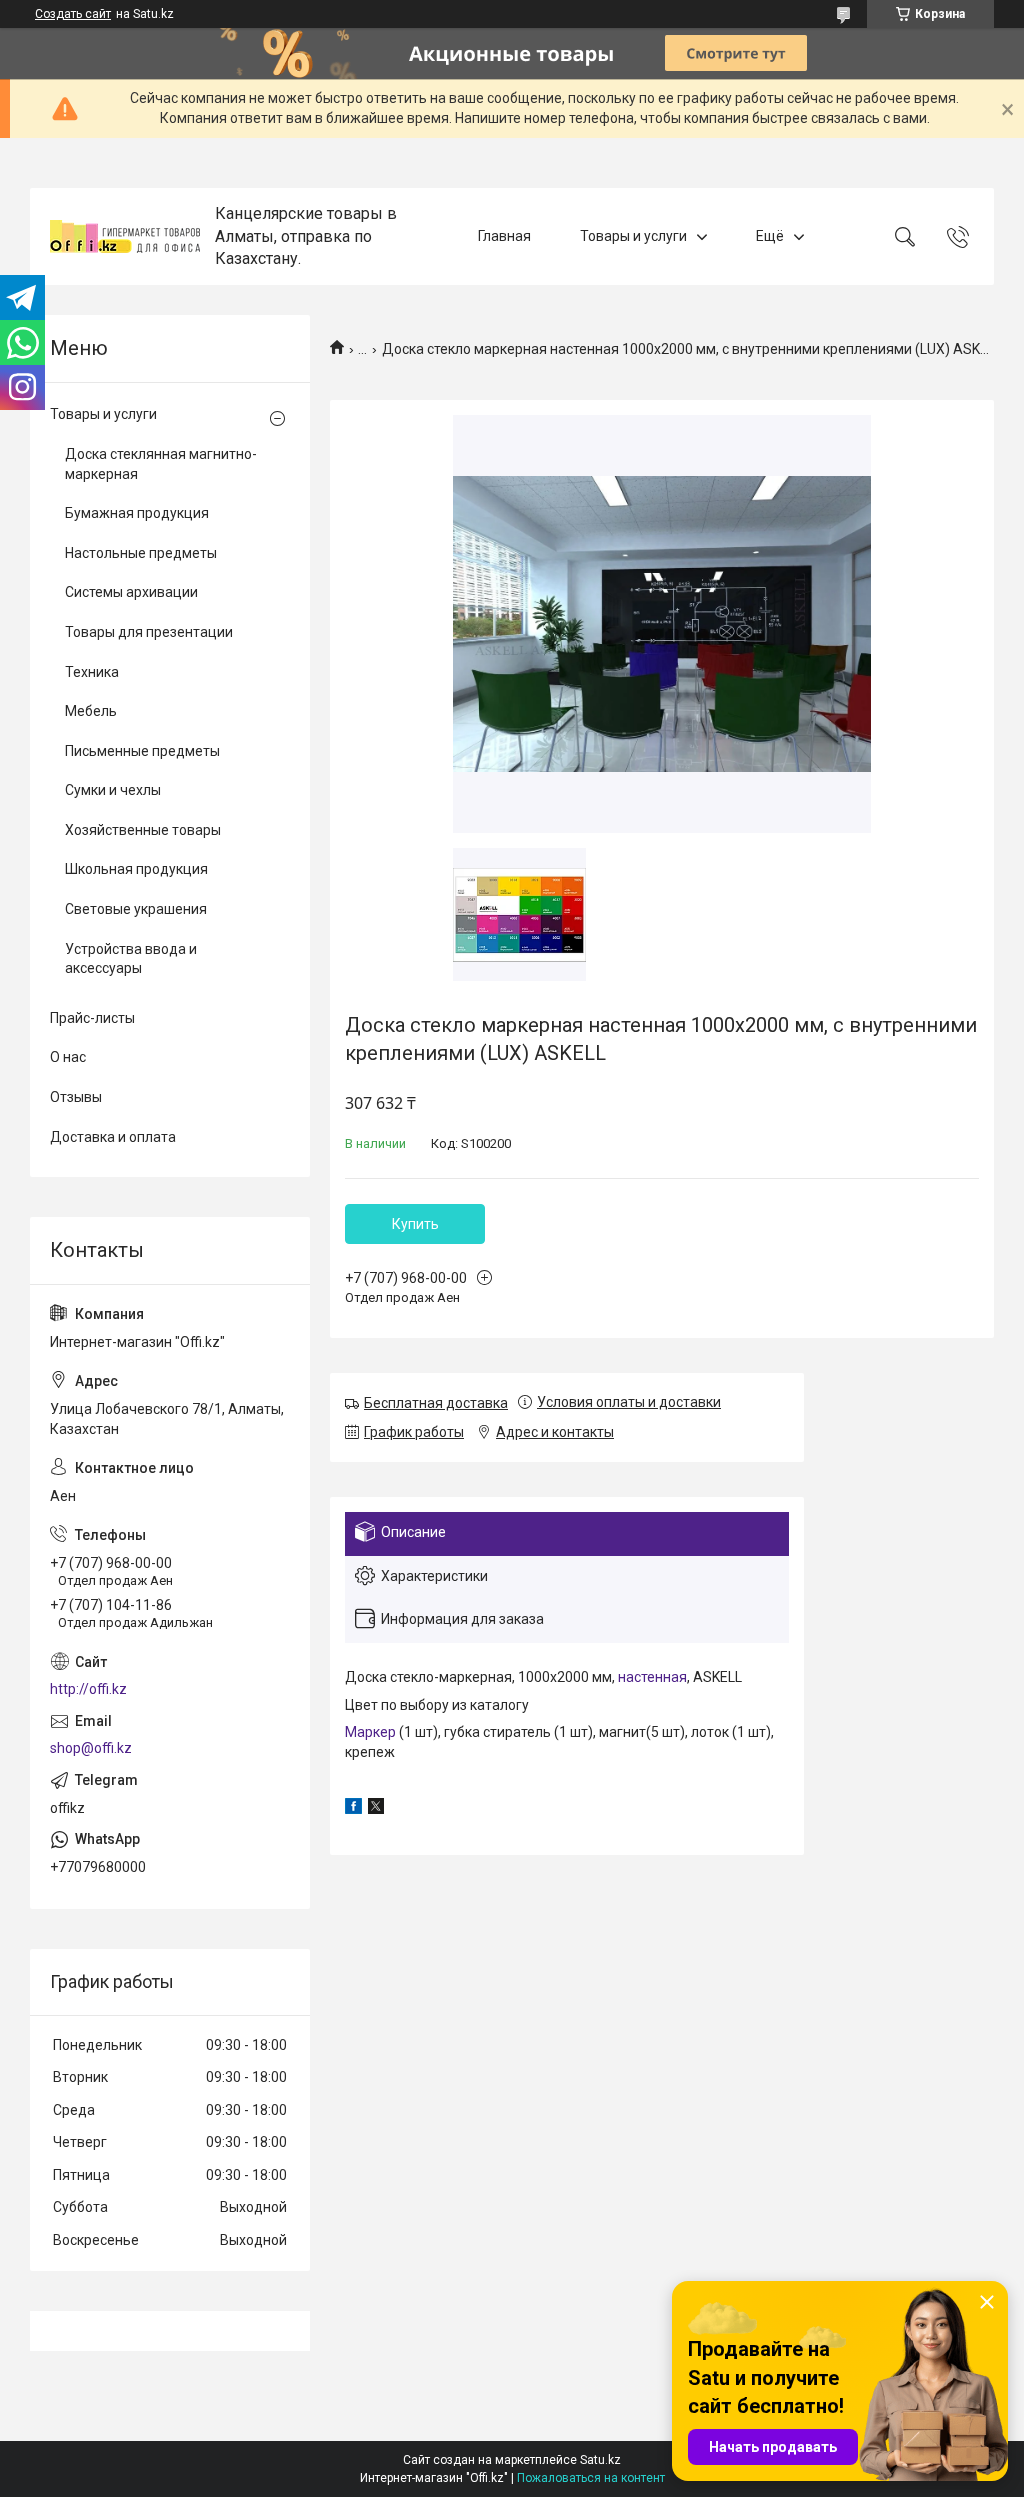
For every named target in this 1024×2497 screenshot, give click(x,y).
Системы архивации (131, 592)
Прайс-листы (92, 1018)
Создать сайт (73, 14)
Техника (92, 672)
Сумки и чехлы (113, 790)
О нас (68, 1057)
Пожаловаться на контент (591, 2478)
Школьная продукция (136, 869)
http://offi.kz (88, 1689)
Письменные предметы (142, 751)
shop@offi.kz (91, 1748)
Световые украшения (136, 909)
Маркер (370, 1732)
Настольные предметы (141, 553)
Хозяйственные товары (143, 830)
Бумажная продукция (137, 513)
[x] (376, 1809)
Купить (415, 1224)
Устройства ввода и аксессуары (131, 959)
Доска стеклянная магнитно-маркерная (161, 464)
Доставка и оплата (113, 1137)
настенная (652, 1677)
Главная (504, 236)
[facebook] (353, 1809)
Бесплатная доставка (436, 1403)
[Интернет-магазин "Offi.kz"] (125, 236)
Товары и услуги (633, 236)
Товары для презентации (149, 632)
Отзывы (76, 1097)
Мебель (91, 711)
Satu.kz (600, 2460)
